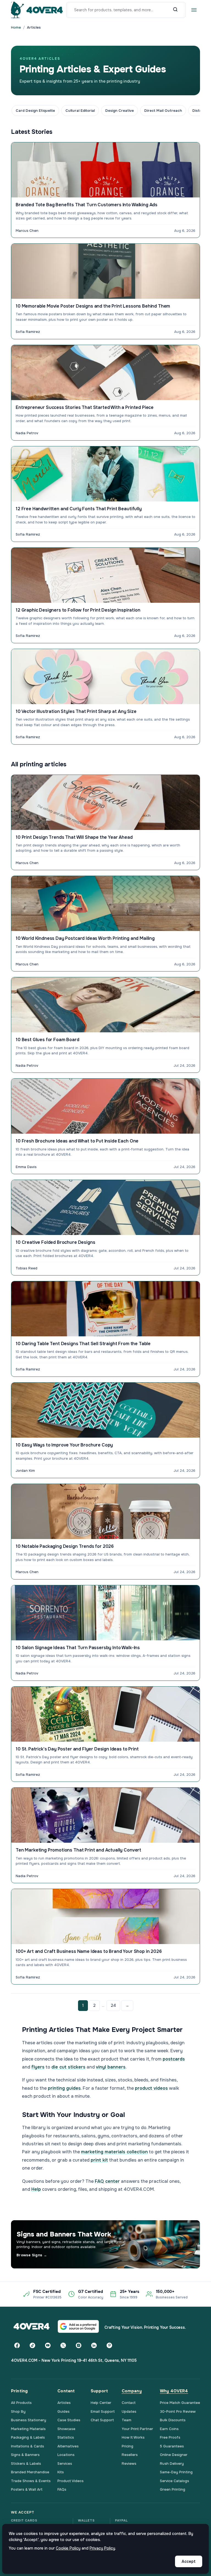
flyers (38, 2067)
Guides (63, 2411)
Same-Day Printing (176, 2472)
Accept (189, 2561)
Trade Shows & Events (31, 2481)
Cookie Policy (68, 2548)
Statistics (66, 2437)
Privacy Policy (102, 2548)
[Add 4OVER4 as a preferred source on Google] (78, 2326)
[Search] (175, 10)
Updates (129, 2411)
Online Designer (174, 2455)
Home (16, 27)
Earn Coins (169, 2429)
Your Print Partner (137, 2429)
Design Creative (120, 111)
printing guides (64, 2088)
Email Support (103, 2411)
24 (113, 2005)
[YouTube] (48, 2346)
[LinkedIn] (94, 2346)
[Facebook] (17, 2346)
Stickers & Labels (26, 2464)
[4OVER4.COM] (37, 10)
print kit (99, 2160)
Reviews (129, 2464)
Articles (64, 2403)
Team (127, 2420)
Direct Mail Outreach (163, 111)
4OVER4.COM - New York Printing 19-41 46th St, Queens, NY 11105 (74, 2360)
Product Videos (70, 2481)
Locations (66, 2455)
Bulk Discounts (173, 2420)
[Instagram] (79, 2346)
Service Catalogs (174, 2481)
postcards (174, 2059)
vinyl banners (111, 2067)
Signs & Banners (25, 2455)
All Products (21, 2403)
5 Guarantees (172, 2446)
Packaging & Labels (28, 2437)
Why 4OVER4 (174, 2391)
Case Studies (69, 2420)
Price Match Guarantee (180, 2403)
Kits (61, 2472)
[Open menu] (194, 10)
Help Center (101, 2403)
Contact (129, 2403)
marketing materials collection (114, 2152)
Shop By (18, 2411)
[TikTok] (32, 2346)
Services (65, 2464)
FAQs (62, 2489)
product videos (151, 2088)
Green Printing (173, 2489)
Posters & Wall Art (27, 2489)
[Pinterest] (109, 2346)
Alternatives (68, 2446)
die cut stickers (68, 2067)
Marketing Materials (28, 2429)
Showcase (66, 2429)
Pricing (127, 2446)
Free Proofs (170, 2437)
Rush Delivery (172, 2464)
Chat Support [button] (102, 2420)
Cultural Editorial (80, 111)
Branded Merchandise (30, 2472)
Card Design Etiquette (35, 111)
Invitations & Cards (27, 2446)
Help (36, 2189)
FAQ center (107, 2181)
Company (132, 2391)
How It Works (133, 2437)
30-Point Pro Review (178, 2411)
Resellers (130, 2455)
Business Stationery (29, 2420)
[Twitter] (63, 2346)
